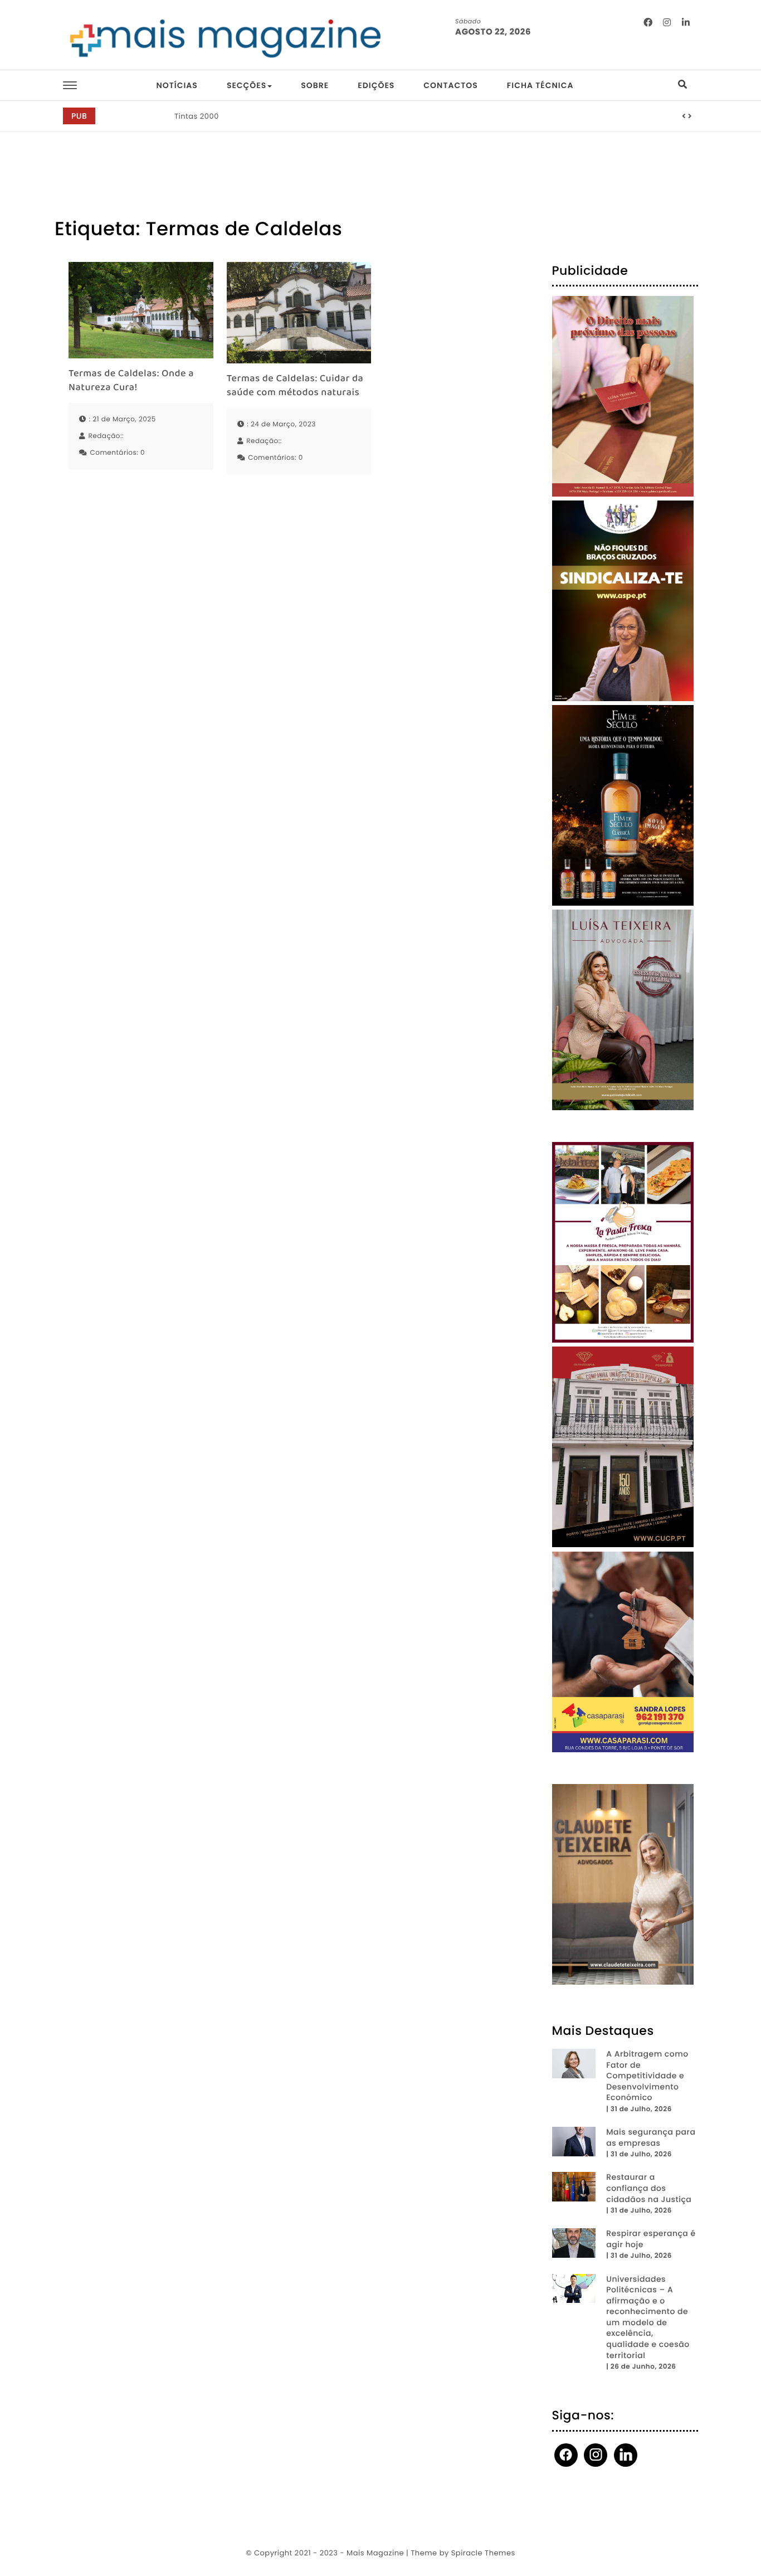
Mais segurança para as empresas (651, 2138)
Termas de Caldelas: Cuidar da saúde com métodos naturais (295, 386)
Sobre (315, 85)
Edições (376, 85)
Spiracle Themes (483, 2553)
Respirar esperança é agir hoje (651, 2239)
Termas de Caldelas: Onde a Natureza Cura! (131, 381)
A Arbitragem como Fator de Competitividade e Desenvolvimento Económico (647, 2076)
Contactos (450, 85)
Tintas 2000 (197, 116)
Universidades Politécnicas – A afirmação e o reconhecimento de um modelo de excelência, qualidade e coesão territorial (648, 2317)
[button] (684, 116)
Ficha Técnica (540, 85)
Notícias (177, 85)
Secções (247, 85)
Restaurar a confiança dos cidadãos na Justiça (649, 2188)
